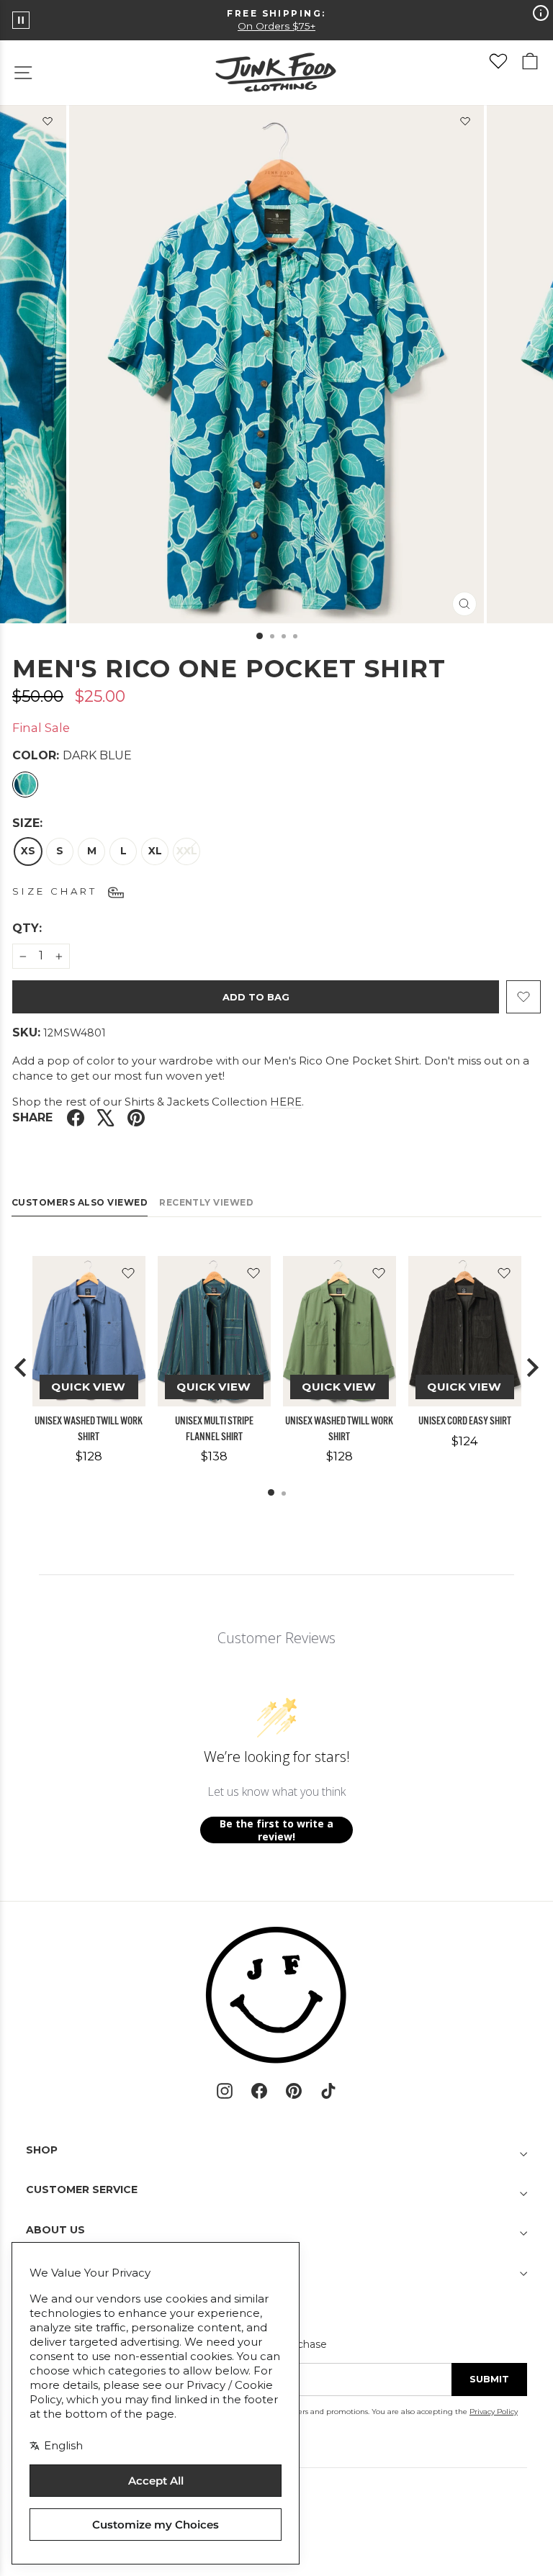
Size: (27, 823)
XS (28, 851)
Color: (72, 755)
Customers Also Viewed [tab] (80, 1202)
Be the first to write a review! (276, 1830)
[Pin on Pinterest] (136, 1118)
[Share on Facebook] (76, 1118)
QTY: (62, 928)
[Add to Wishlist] (465, 124)
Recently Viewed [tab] (206, 1202)
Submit (489, 2379)
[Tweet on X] (106, 1118)
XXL (187, 851)
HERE (286, 1102)
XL (155, 851)
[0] (498, 61)
